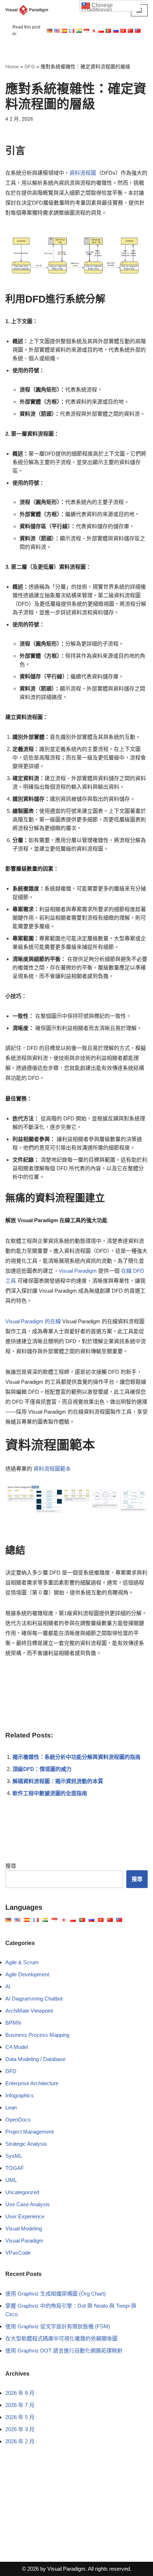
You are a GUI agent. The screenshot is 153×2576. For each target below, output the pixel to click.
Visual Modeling (24, 2228)
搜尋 (11, 1866)
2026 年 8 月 (20, 2393)
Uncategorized (22, 2192)
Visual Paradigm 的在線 (33, 1321)
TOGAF (15, 2168)
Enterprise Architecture (32, 2083)
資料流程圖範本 (52, 1469)
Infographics (20, 2095)
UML (11, 2180)
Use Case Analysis (28, 2204)
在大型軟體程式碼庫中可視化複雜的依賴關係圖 (61, 2338)
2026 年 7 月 (20, 2405)
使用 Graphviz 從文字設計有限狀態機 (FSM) (58, 2326)
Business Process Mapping (37, 2035)
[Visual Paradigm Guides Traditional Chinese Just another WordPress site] (27, 10)
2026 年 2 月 (20, 2441)
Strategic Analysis (26, 2144)
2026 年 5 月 (20, 2417)
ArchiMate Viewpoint (29, 2011)
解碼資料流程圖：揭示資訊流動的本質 (58, 1781)
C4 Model (17, 2047)
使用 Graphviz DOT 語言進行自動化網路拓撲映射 (64, 2351)
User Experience (25, 2216)
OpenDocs (18, 2120)
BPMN (13, 2023)
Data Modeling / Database (35, 2059)
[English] (50, 31)
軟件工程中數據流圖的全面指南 (50, 1793)
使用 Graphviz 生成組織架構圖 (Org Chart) (56, 2294)
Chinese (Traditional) (97, 7)
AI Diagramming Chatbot (34, 1999)
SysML (14, 2156)
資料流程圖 (83, 173)
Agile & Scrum (22, 1962)
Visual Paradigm (78, 1271)
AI (8, 1986)
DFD (30, 67)
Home (12, 67)
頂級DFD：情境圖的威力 (42, 1769)
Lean (11, 2107)
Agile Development (27, 1974)
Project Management (30, 2132)
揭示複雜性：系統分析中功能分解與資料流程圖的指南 (76, 1757)
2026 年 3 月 (20, 2429)
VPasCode (18, 2253)
